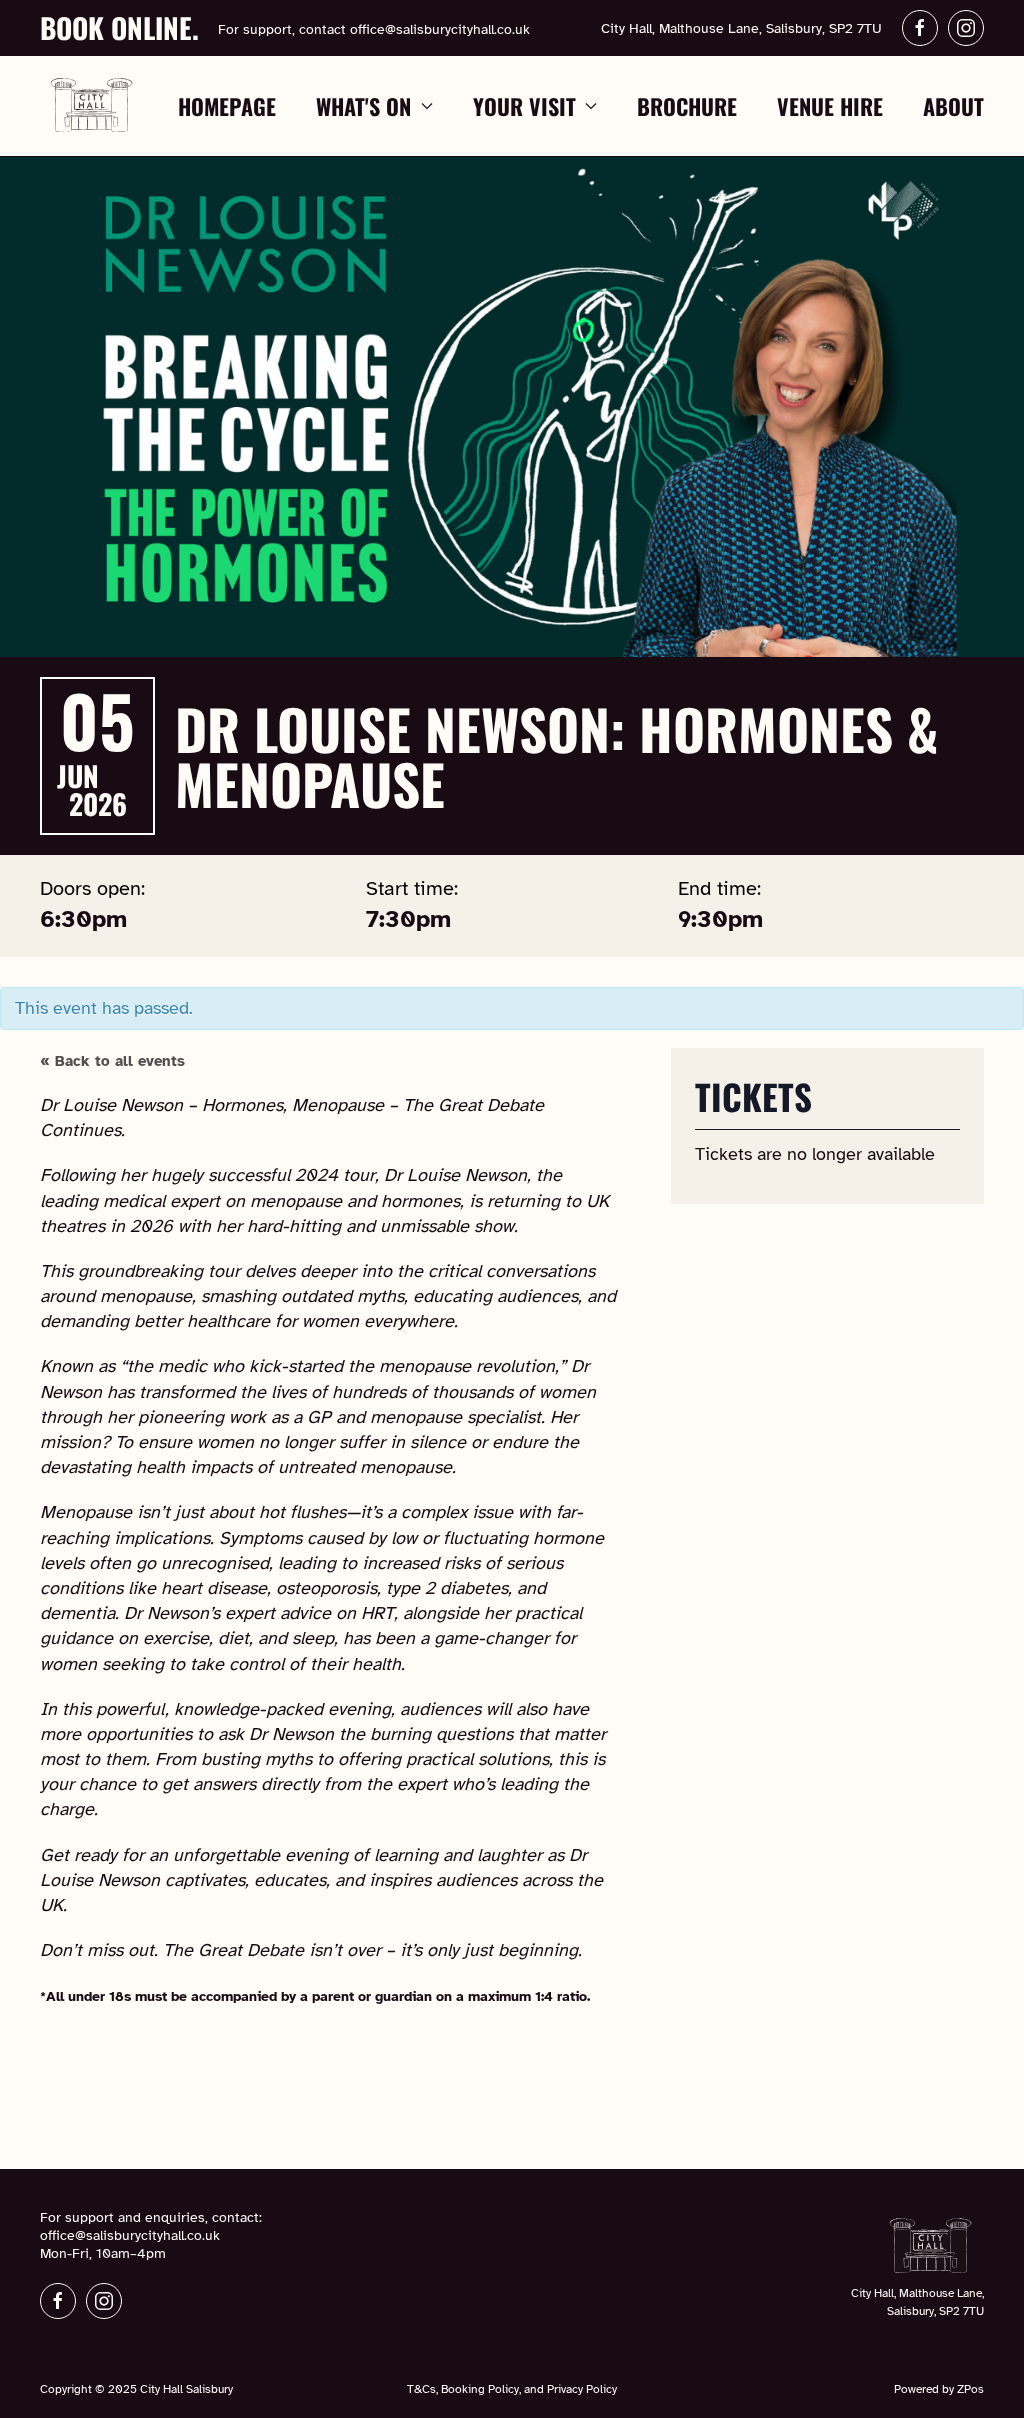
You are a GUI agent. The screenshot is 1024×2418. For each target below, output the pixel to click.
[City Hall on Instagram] (104, 2301)
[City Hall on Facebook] (58, 2301)
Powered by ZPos (939, 2389)
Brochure (687, 106)
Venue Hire (830, 106)
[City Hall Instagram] (966, 28)
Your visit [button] (524, 106)
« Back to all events (112, 1061)
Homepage (227, 106)
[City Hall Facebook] (920, 28)
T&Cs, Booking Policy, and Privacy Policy (512, 2389)
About (953, 106)
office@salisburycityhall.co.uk (440, 29)
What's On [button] (363, 106)
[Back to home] (92, 106)
